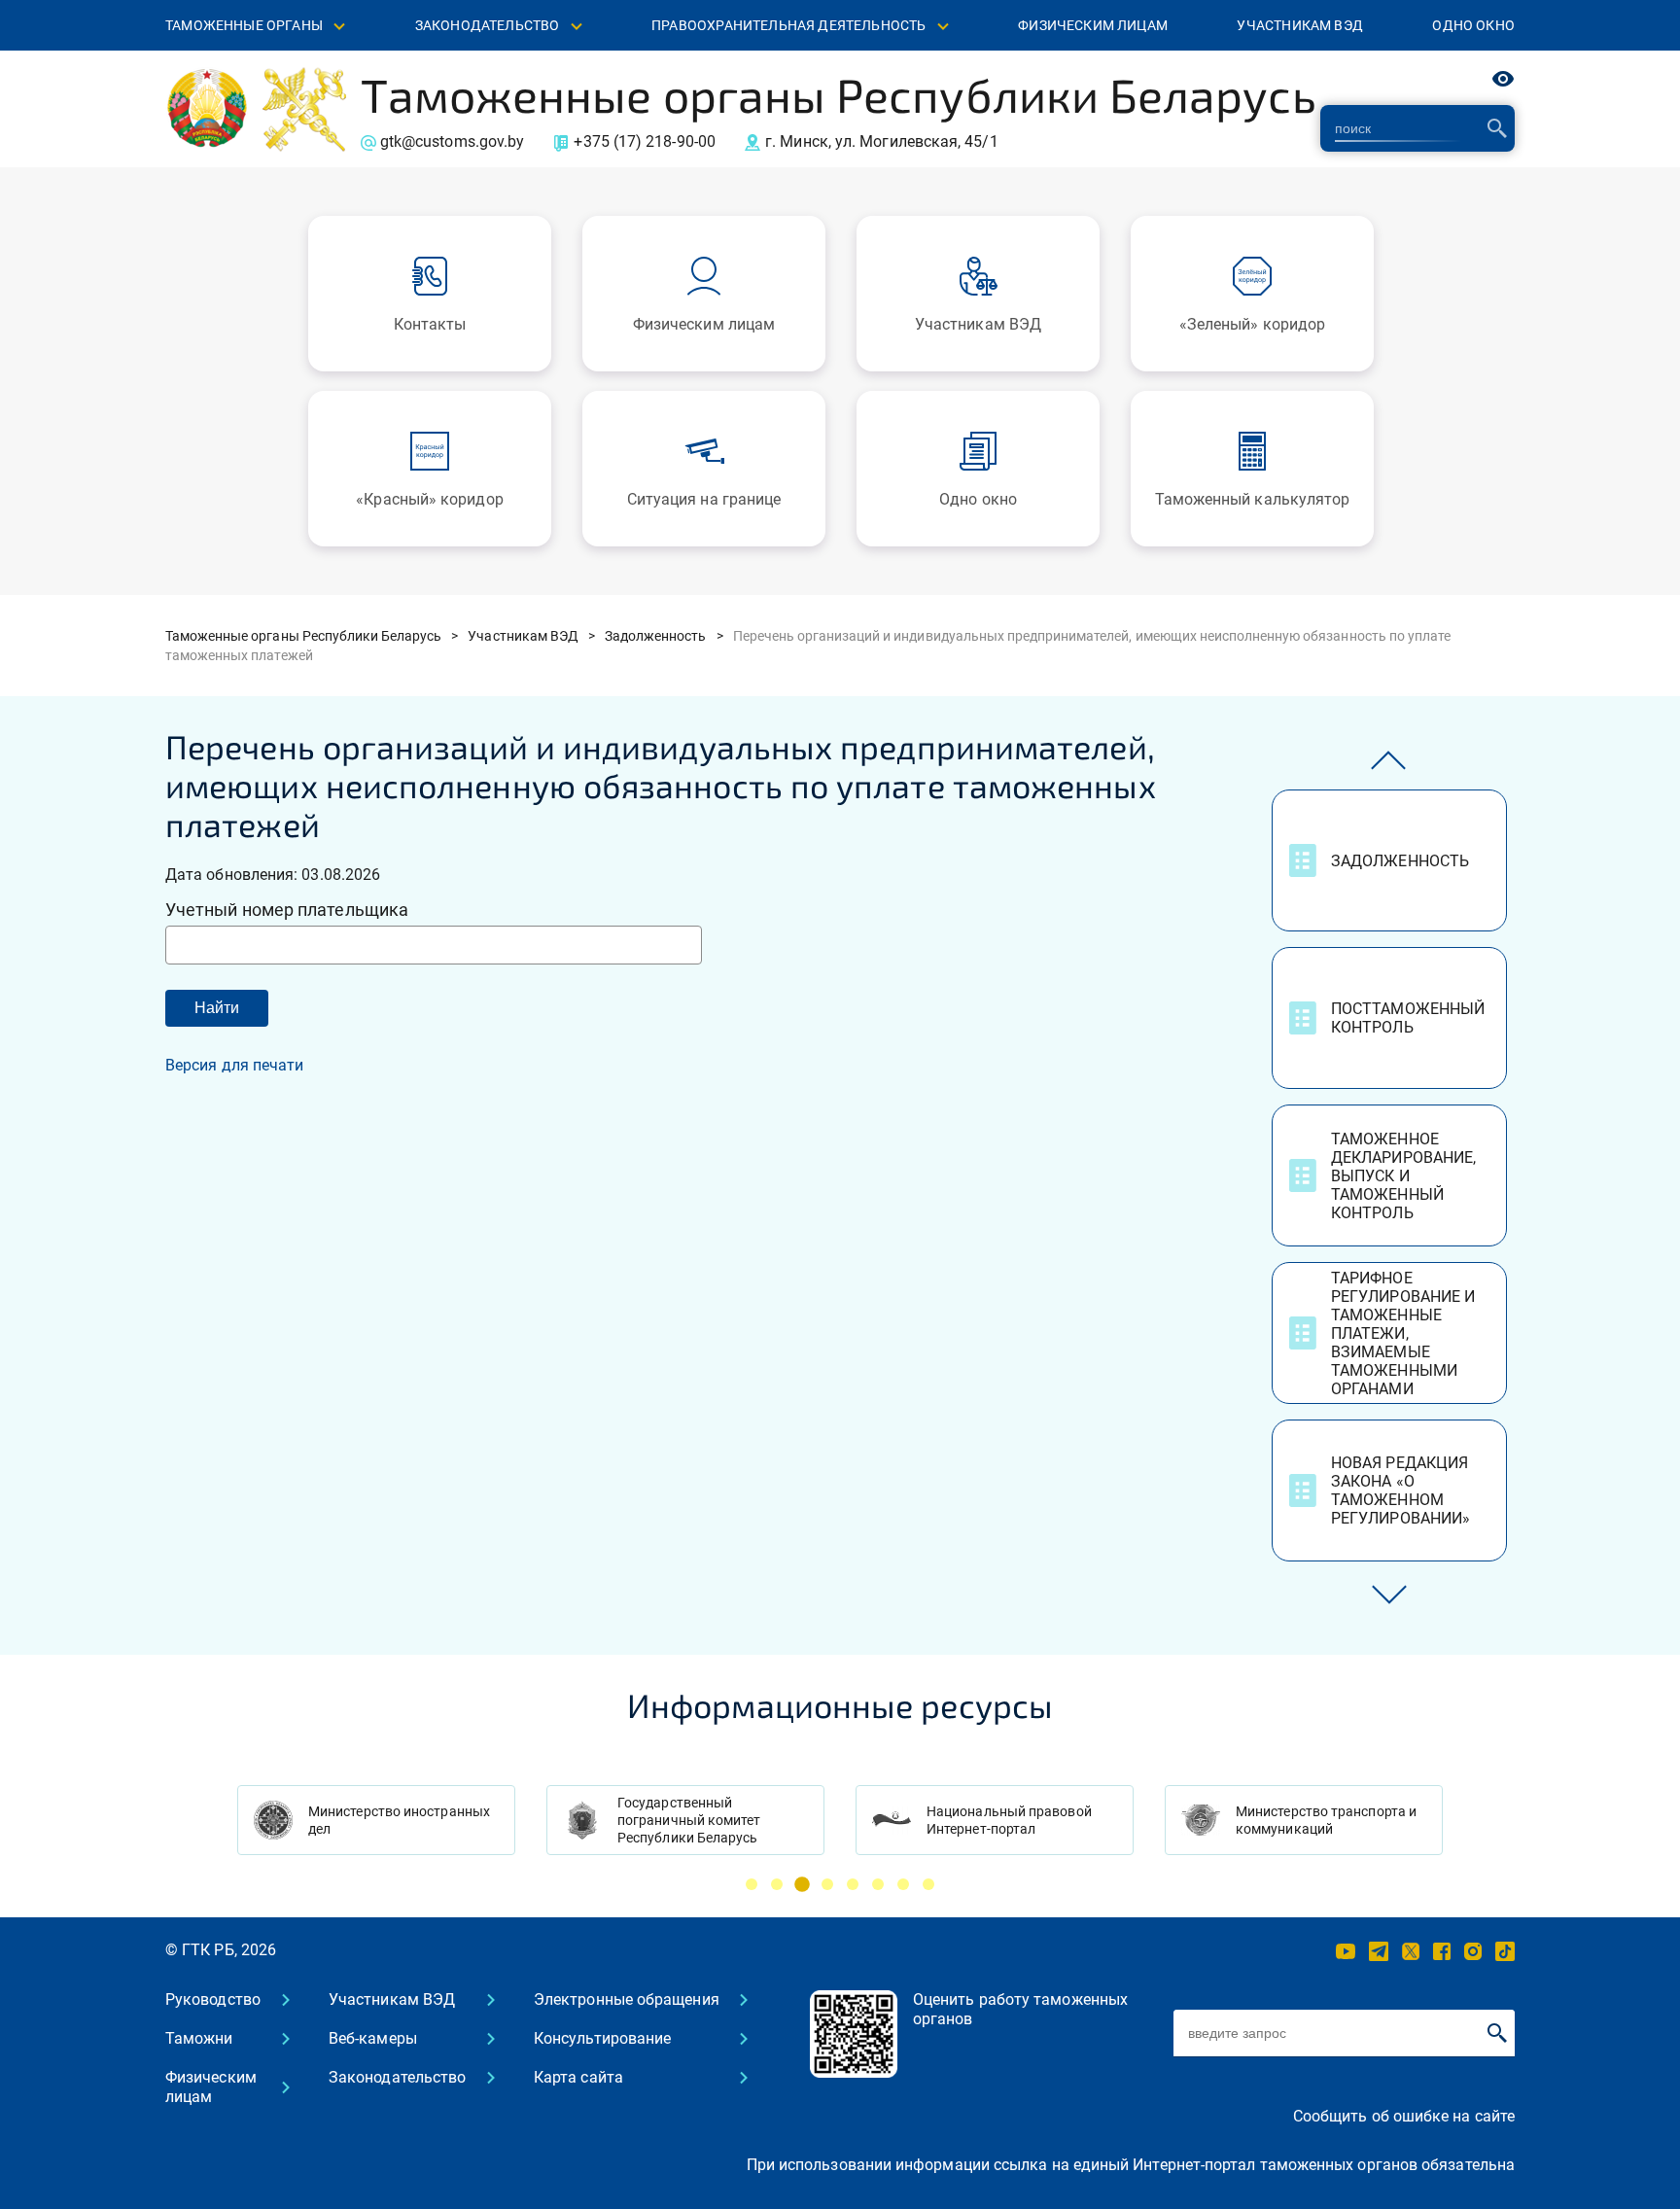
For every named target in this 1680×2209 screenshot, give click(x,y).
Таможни (199, 2038)
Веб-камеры (373, 2038)
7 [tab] (903, 1884)
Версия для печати (234, 1065)
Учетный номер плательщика (287, 910)
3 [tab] (802, 1884)
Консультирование (602, 2038)
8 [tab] (928, 1884)
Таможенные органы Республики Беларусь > (312, 636)
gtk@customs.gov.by (452, 141)
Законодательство (397, 2077)
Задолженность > (664, 636)
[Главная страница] (207, 107)
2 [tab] (777, 1884)
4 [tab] (827, 1884)
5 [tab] (853, 1884)
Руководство (213, 1999)
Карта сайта (578, 2077)
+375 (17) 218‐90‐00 (645, 141)
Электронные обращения (627, 1999)
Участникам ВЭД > (531, 636)
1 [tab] (752, 1884)
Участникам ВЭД (1299, 25)
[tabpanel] (376, 1820)
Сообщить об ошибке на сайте (1404, 2116)
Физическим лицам (1093, 25)
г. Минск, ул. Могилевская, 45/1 (881, 141)
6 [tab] (878, 1884)
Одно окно (1473, 25)
